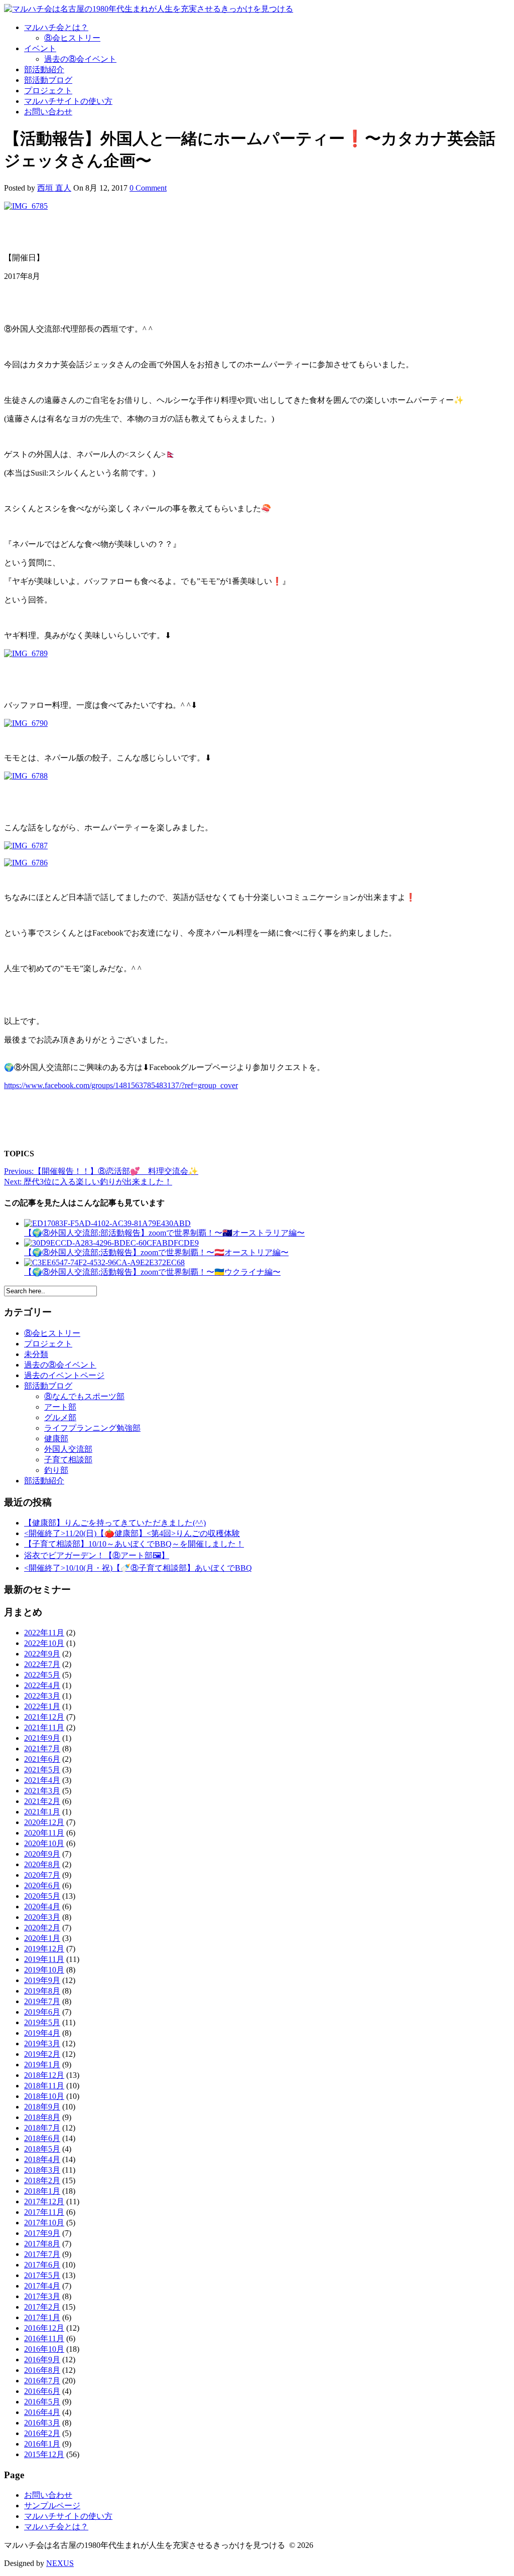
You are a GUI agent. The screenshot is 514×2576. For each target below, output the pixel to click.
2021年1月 (42, 1812)
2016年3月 (42, 2423)
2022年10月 (44, 1643)
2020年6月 (42, 1885)
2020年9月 (42, 1854)
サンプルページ (52, 2506)
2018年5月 (42, 2149)
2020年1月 (42, 1938)
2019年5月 (42, 2022)
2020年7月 (42, 1875)
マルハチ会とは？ (56, 27)
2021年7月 (42, 1749)
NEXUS (60, 2563)
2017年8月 (42, 2244)
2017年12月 (44, 2202)
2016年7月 (42, 2381)
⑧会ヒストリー (72, 38)
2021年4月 (42, 1780)
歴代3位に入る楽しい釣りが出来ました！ (88, 1182)
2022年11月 (44, 1633)
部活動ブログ (48, 80)
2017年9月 (42, 2233)
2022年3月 (42, 1696)
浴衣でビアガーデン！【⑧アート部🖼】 (97, 1555)
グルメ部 (60, 1417)
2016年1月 (42, 2444)
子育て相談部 (68, 1460)
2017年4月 (42, 2286)
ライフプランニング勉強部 (92, 1428)
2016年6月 (42, 2391)
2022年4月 (42, 1685)
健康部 (56, 1438)
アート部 (60, 1407)
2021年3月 (42, 1791)
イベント (40, 48)
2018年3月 (42, 2170)
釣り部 (56, 1470)
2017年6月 (42, 2265)
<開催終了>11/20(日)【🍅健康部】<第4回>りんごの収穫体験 (132, 1533)
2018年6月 (42, 2138)
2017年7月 (42, 2254)
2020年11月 (44, 1833)
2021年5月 (42, 1770)
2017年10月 (44, 2223)
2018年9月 (42, 2107)
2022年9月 (42, 1654)
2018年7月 (42, 2128)
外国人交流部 (68, 1449)
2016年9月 (42, 2360)
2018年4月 (42, 2159)
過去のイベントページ (64, 1375)
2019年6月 (42, 2012)
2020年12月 (44, 1822)
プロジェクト (48, 91)
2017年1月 (42, 2317)
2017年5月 (42, 2275)
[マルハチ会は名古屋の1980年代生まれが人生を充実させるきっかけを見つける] (149, 9)
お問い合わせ (48, 112)
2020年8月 (42, 1864)
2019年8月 (42, 1991)
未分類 (36, 1354)
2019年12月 (44, 1949)
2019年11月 (44, 1959)
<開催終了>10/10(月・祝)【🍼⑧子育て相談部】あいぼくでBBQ (138, 1568)
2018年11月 (44, 2086)
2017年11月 (44, 2212)
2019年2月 (42, 2054)
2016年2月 (42, 2433)
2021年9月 (42, 1738)
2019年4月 (42, 2033)
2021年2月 (42, 1801)
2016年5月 (42, 2402)
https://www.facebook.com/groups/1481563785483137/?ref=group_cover (121, 1085)
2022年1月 (42, 1706)
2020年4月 (42, 1907)
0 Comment (148, 188)
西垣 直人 (54, 188)
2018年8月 (42, 2117)
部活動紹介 (44, 69)
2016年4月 (42, 2412)
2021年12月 (44, 1717)
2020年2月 (42, 1928)
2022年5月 (42, 1675)
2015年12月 (44, 2454)
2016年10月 (44, 2349)
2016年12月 (44, 2328)
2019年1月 (42, 2065)
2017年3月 (42, 2296)
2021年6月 (42, 1759)
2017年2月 (42, 2307)
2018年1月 (42, 2191)
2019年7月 (42, 2001)
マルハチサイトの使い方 (68, 101)
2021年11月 (44, 1727)
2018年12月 (44, 2075)
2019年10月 (44, 1970)
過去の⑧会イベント (80, 59)
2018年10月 (44, 2096)
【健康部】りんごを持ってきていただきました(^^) (115, 1523)
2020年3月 (42, 1917)
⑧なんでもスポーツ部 (84, 1396)
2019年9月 (42, 1980)
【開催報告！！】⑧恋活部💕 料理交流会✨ (101, 1171)
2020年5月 (42, 1896)
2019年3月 (42, 2043)
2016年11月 (44, 2338)
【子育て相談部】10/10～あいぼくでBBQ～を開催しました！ (134, 1544)
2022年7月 (42, 1664)
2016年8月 (42, 2370)
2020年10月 (44, 1843)
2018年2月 (42, 2180)
